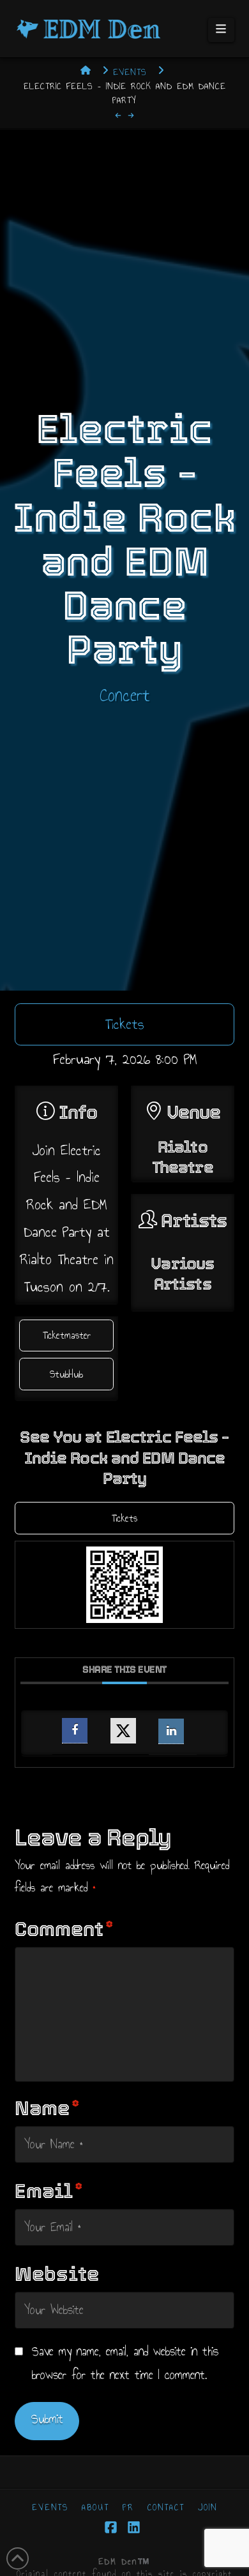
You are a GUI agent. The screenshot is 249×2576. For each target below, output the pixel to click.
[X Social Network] (123, 1731)
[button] (221, 30)
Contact (166, 2508)
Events (50, 2508)
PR (128, 2508)
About (95, 2508)
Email (49, 2191)
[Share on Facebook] (75, 1731)
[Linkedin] (171, 1731)
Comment (64, 1929)
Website (57, 2274)
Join (207, 2508)
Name (47, 2108)
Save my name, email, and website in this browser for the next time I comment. (125, 2363)
